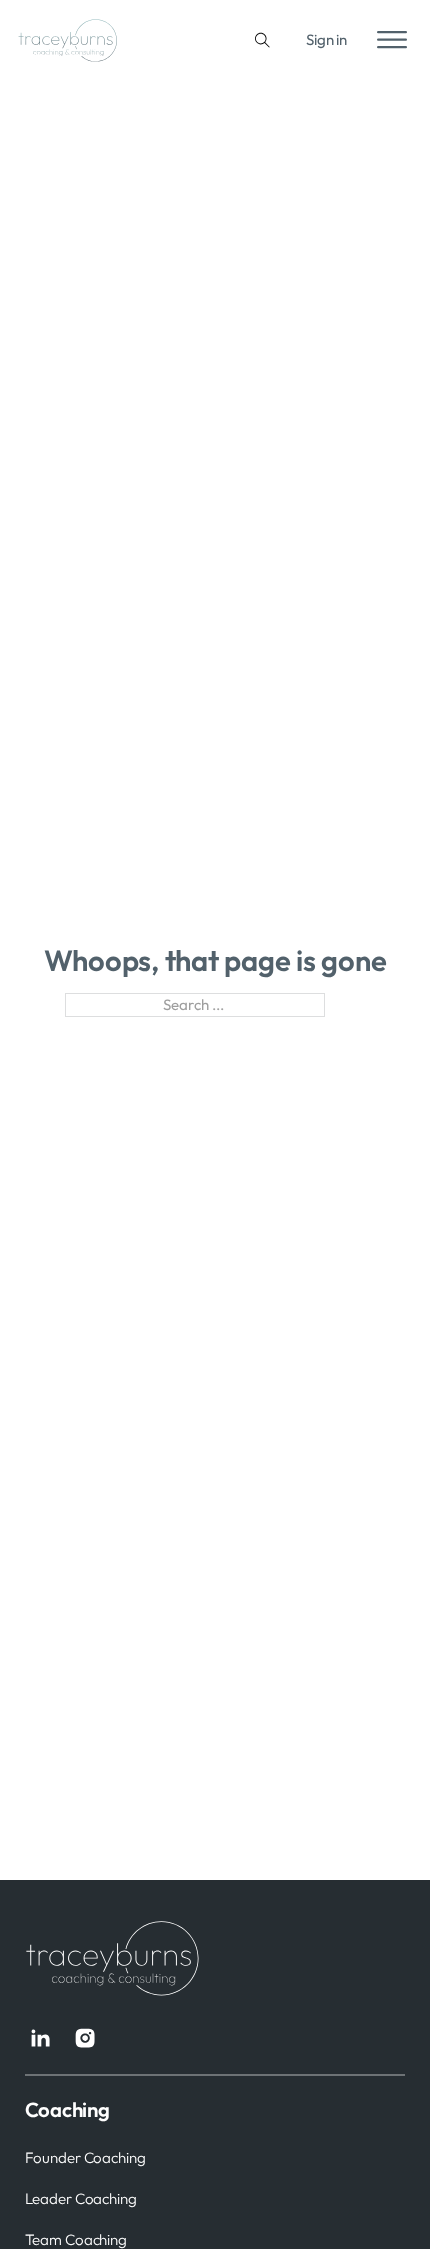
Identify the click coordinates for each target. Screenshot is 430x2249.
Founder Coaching (85, 2157)
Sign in (326, 39)
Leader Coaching (81, 2198)
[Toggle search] (263, 40)
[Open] (392, 40)
